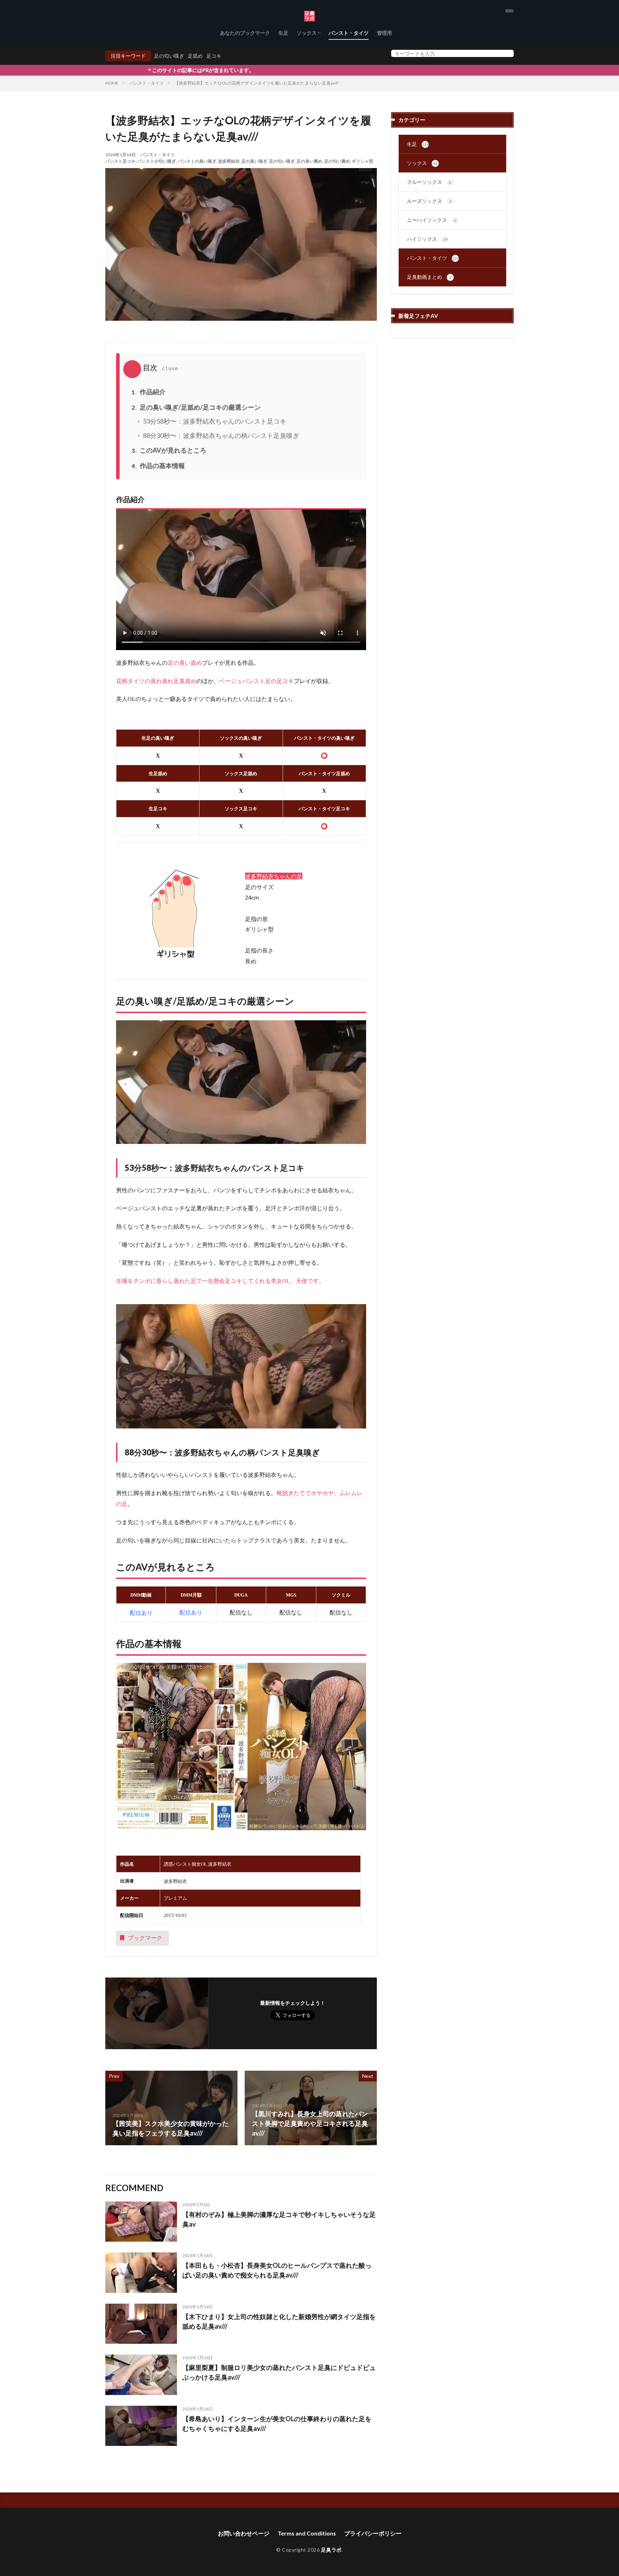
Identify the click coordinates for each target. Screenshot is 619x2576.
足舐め (195, 56)
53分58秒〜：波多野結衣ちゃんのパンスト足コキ (214, 421)
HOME (112, 83)
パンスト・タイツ (349, 33)
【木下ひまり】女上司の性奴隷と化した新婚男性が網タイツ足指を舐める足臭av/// (279, 2321)
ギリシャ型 (363, 161)
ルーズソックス (429, 201)
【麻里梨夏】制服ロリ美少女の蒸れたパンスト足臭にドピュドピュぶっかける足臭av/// (279, 2372)
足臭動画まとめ (429, 277)
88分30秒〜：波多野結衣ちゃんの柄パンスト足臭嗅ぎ (220, 435)
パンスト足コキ (120, 161)
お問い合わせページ (244, 2533)
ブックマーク (145, 1938)
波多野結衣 (229, 161)
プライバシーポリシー (373, 2533)
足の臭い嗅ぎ (254, 161)
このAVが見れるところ (169, 450)
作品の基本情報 (158, 466)
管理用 (384, 33)
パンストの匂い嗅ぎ (157, 161)
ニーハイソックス (432, 220)
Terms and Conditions (307, 2533)
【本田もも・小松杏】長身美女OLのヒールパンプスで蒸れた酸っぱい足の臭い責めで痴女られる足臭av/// (277, 2270)
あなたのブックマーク (245, 33)
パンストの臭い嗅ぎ (197, 161)
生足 (283, 33)
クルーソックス (429, 182)
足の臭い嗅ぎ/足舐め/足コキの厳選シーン (196, 407)
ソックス (307, 33)
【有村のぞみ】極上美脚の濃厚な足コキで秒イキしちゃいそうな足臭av (279, 2219)
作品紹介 (148, 392)
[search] (507, 53)
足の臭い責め (309, 161)
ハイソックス (427, 239)
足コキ (214, 56)
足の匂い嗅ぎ (169, 56)
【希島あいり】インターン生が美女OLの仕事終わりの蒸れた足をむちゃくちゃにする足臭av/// (277, 2424)
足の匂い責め (337, 161)
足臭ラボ (331, 2550)
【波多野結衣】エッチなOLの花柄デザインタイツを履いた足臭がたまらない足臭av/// (256, 83)
